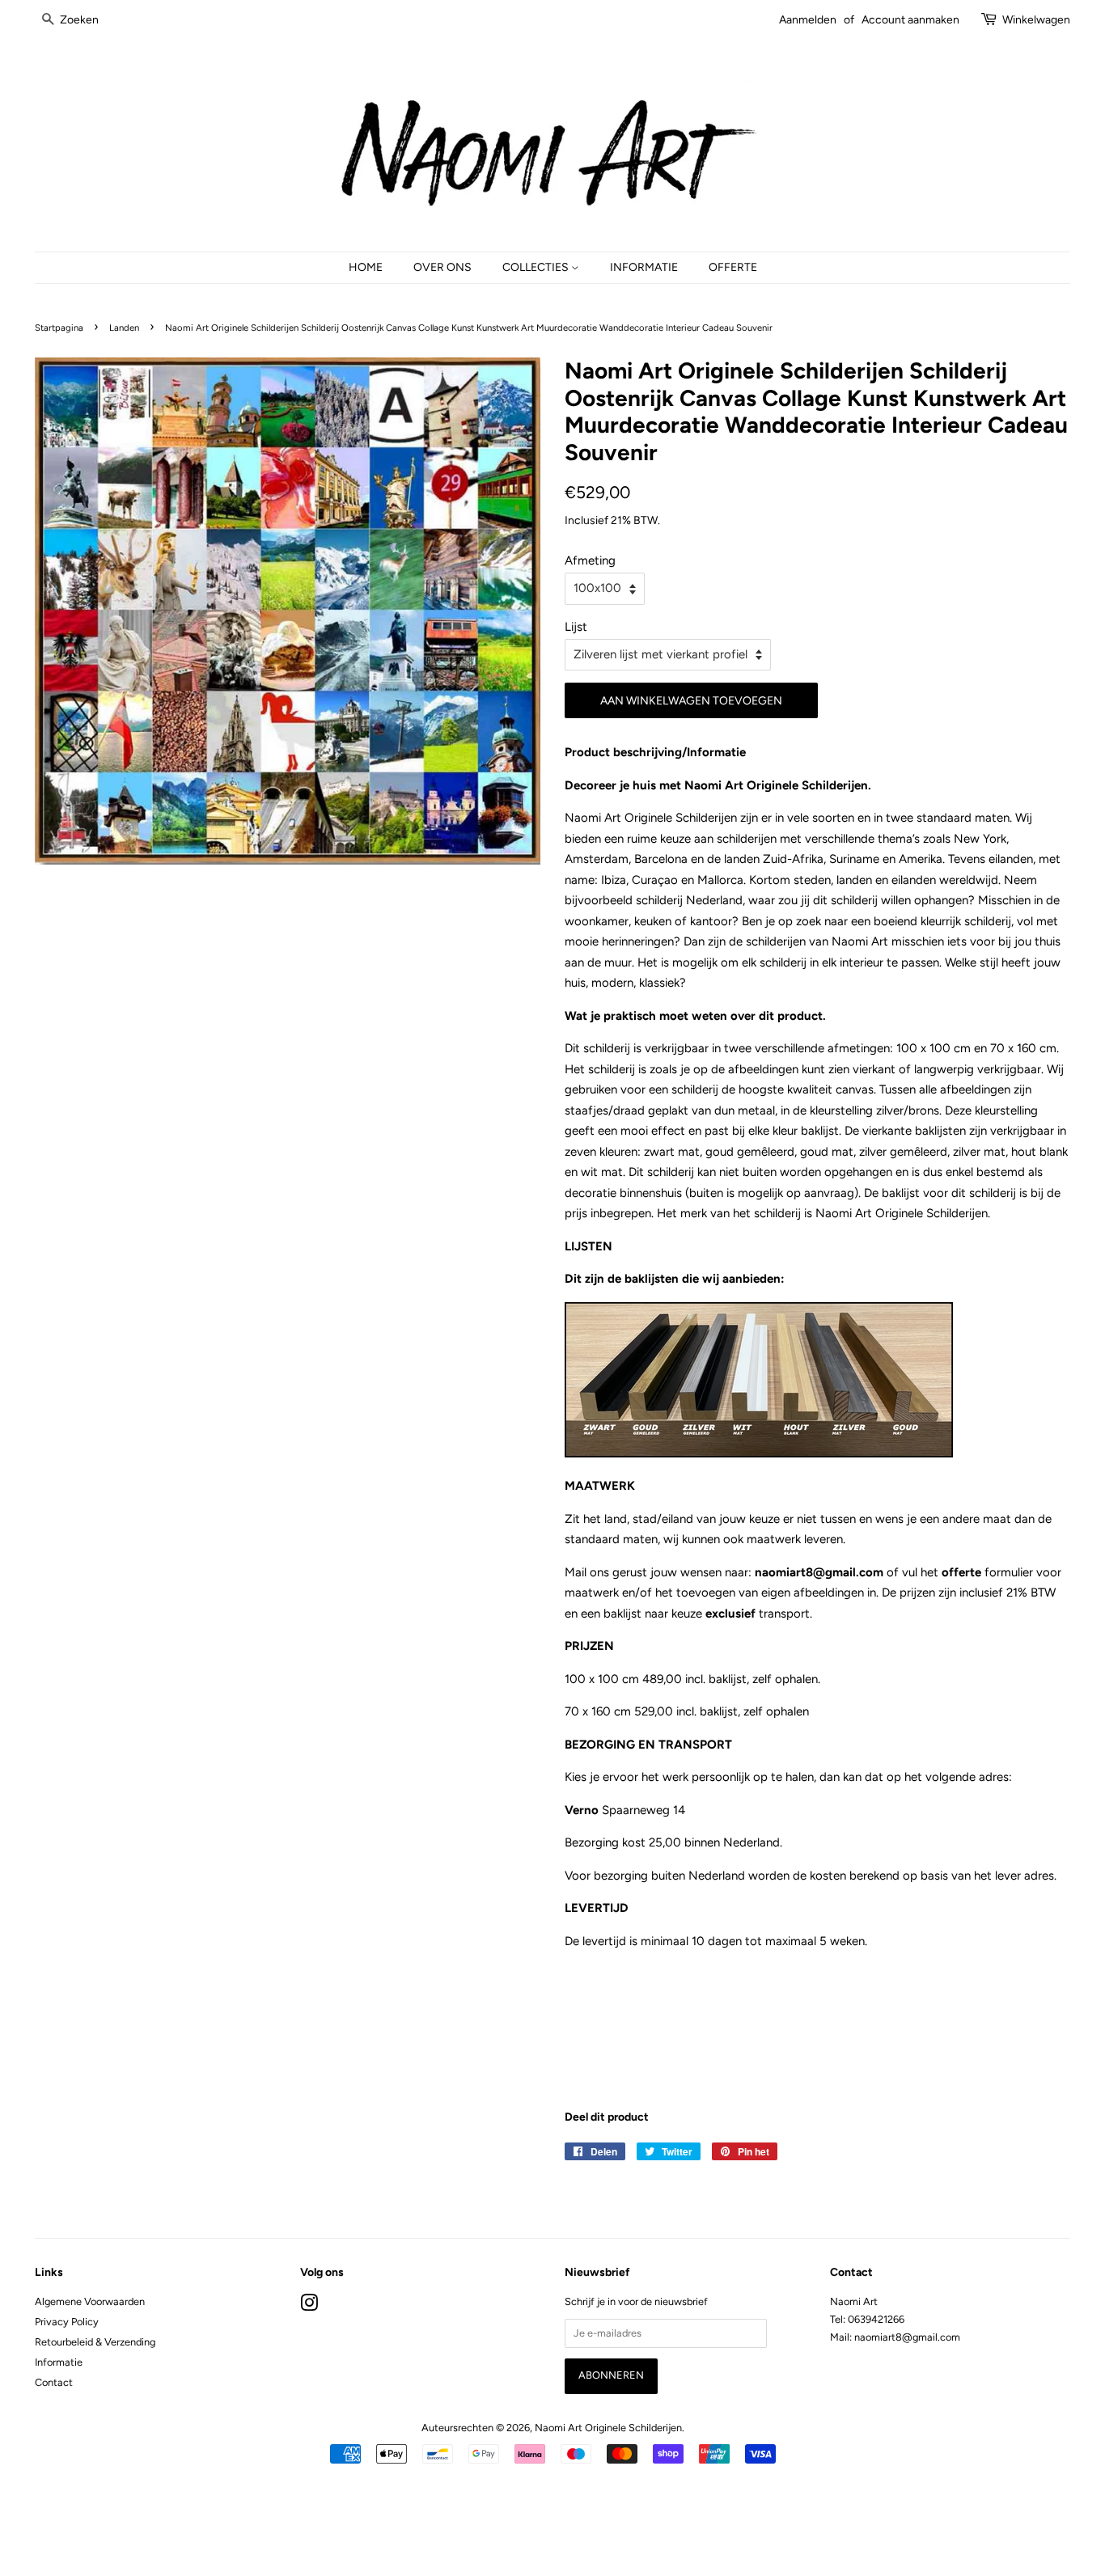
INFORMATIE (644, 267)
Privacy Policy (67, 2322)
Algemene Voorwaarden (90, 2301)
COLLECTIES (537, 267)
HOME (366, 267)
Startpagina (59, 328)
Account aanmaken (910, 19)
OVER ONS (442, 267)
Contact (54, 2382)
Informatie (59, 2362)
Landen (124, 328)
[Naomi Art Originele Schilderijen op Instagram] (309, 2306)
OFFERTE (733, 267)
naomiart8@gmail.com (821, 1572)
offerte (961, 1572)
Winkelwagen (1036, 19)
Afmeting (590, 560)
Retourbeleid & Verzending (95, 2342)
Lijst (576, 627)
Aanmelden (808, 19)
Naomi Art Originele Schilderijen (608, 2428)
